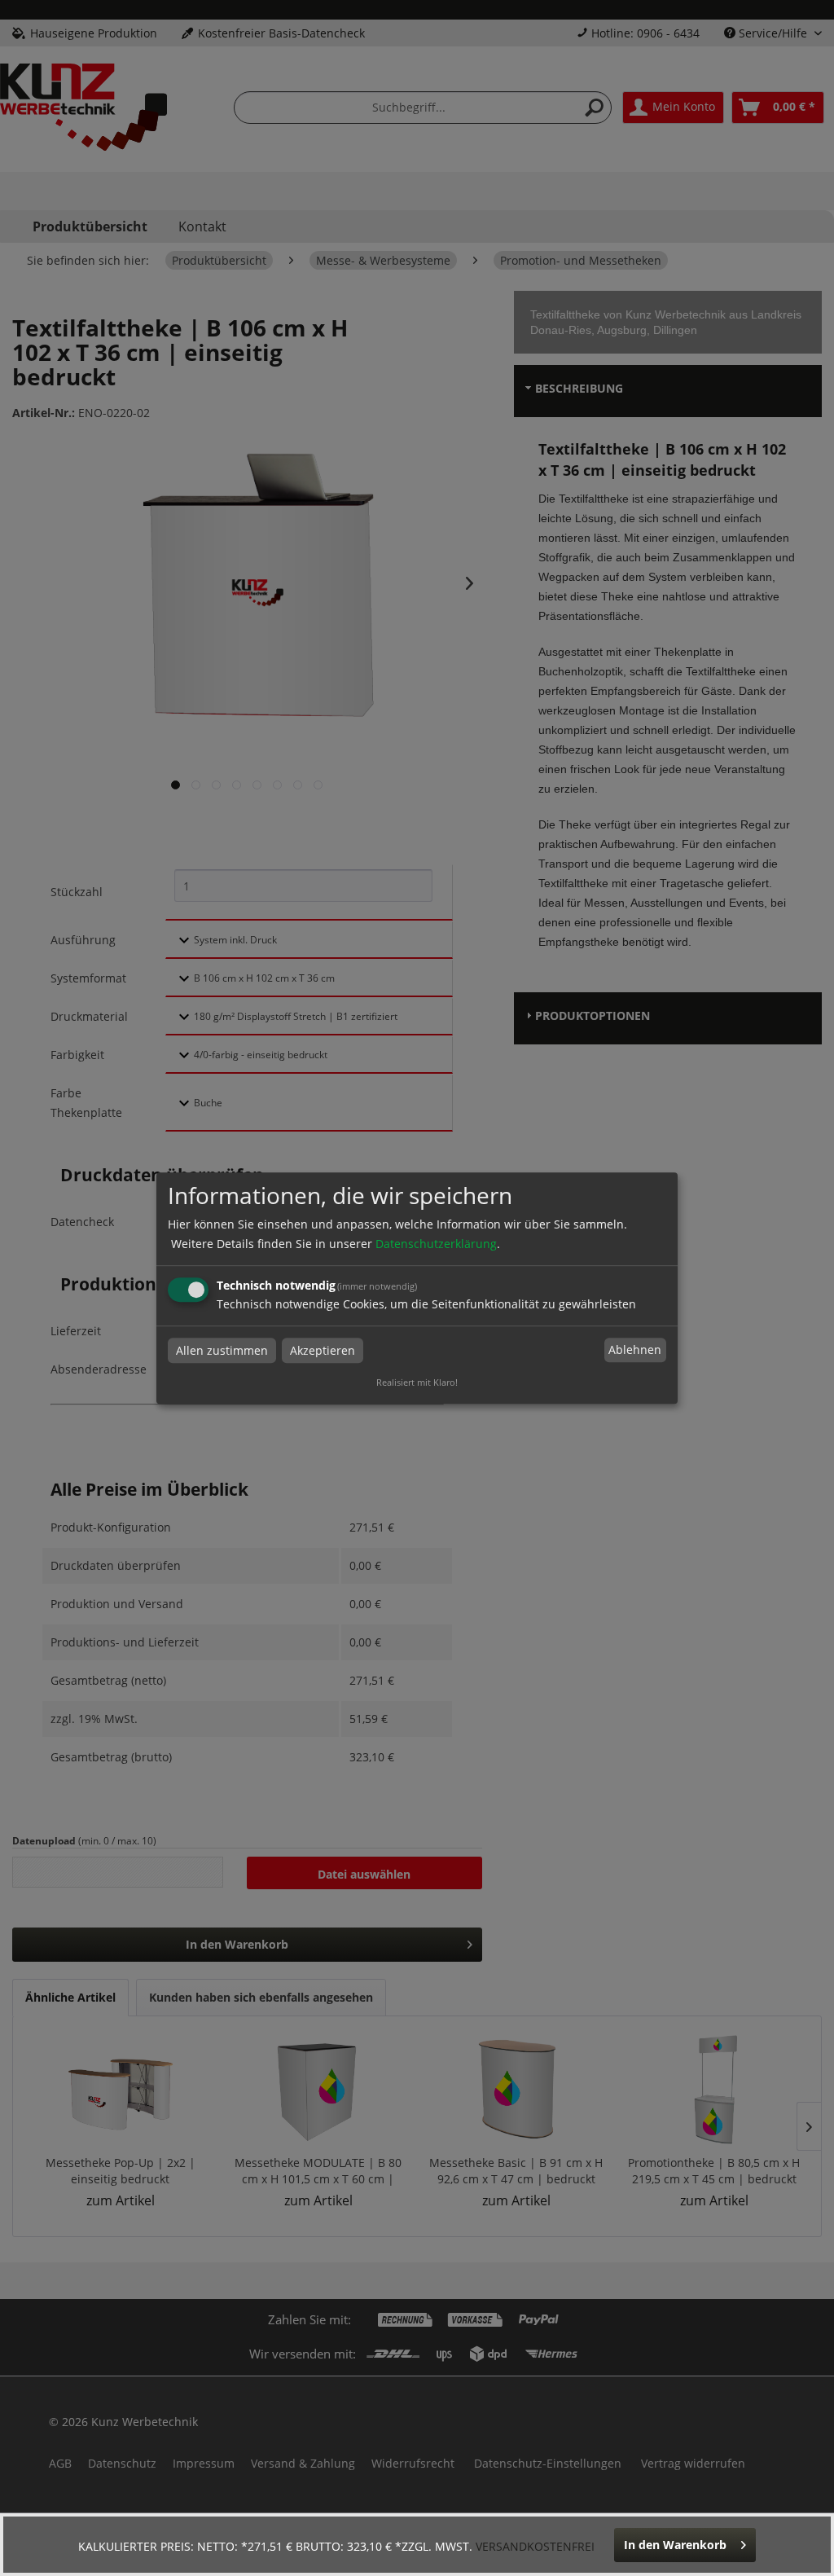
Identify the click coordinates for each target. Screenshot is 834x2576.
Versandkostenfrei (535, 2546)
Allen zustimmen (222, 1350)
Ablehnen (635, 1350)
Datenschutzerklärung (436, 1244)
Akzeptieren (323, 1350)
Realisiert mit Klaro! (417, 1382)
